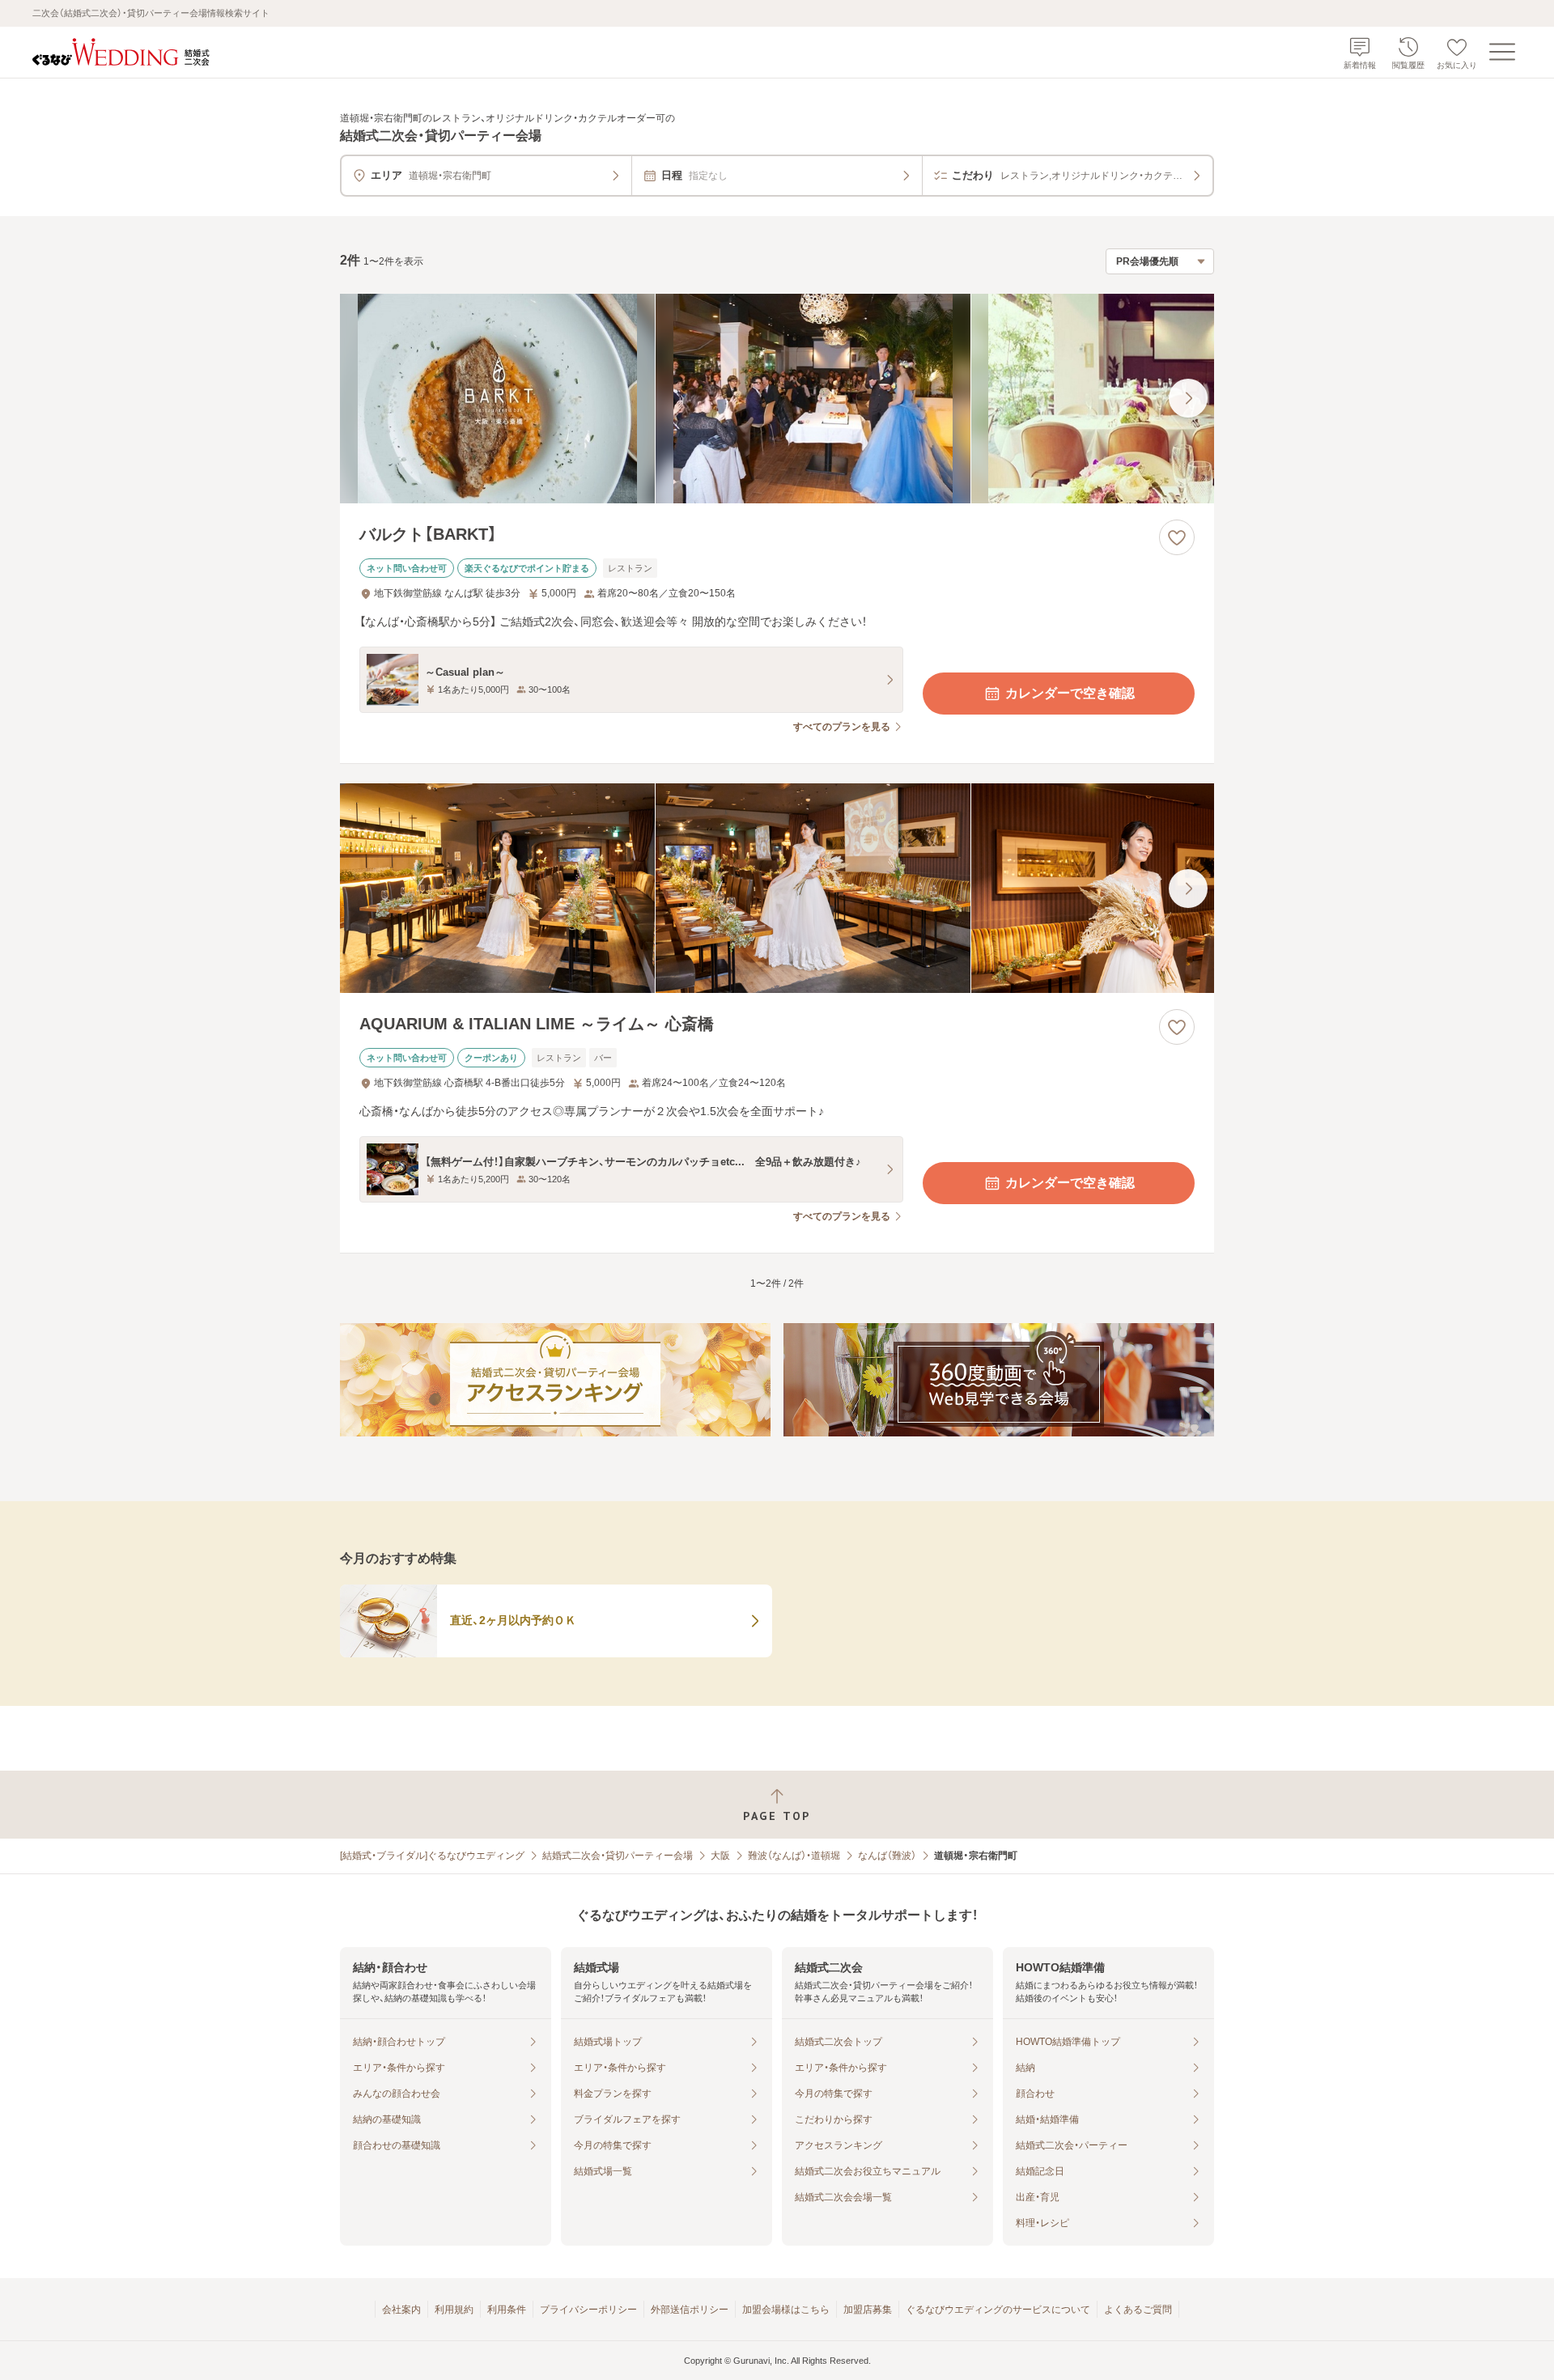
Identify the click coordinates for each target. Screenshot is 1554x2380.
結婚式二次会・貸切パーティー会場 (618, 1856)
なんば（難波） (887, 1856)
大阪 (720, 1856)
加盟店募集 (868, 2310)
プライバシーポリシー (588, 2310)
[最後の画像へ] (1188, 398)
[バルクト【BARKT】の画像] (777, 399)
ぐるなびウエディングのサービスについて (998, 2310)
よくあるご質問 (1138, 2310)
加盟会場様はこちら (786, 2310)
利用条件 (507, 2310)
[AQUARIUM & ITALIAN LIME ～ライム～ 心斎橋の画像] (777, 888)
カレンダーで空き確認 (1070, 693)
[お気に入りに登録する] (1177, 537)
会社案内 (401, 2310)
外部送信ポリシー (690, 2310)
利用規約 (454, 2310)
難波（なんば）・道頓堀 (794, 1856)
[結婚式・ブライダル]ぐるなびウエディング (432, 1856)
